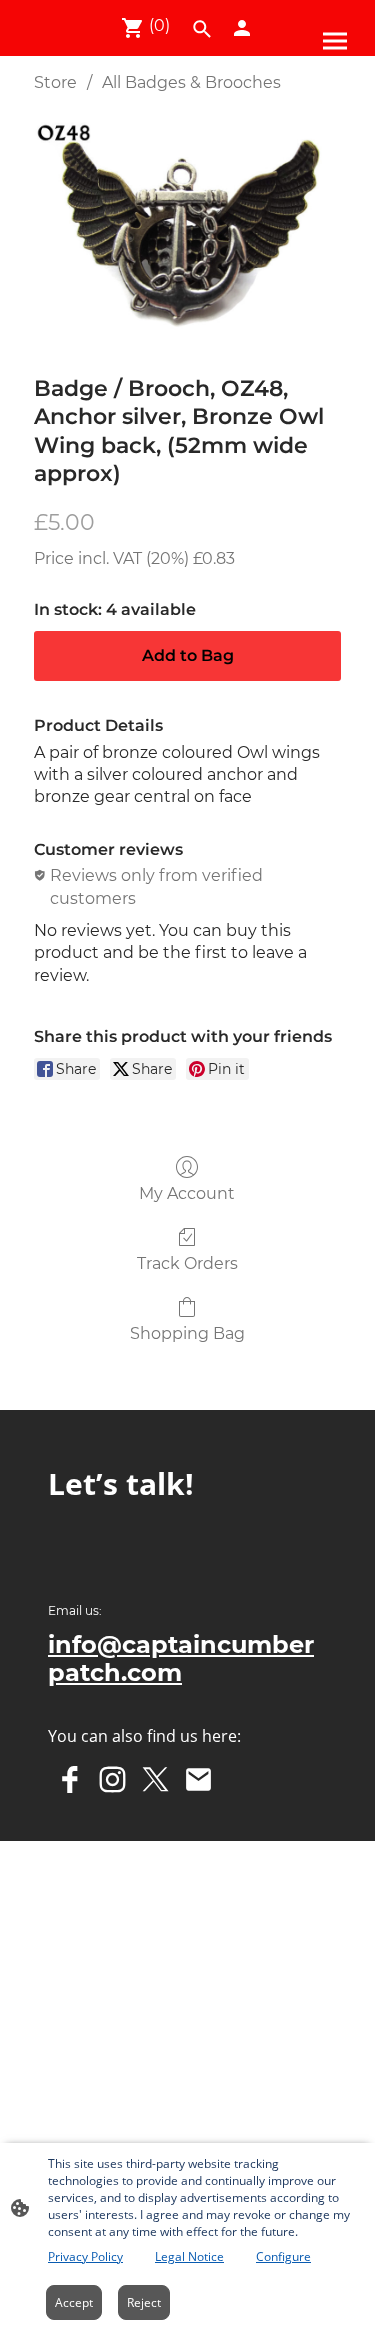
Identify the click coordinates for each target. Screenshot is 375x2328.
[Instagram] (112, 1779)
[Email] (198, 1779)
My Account (187, 1193)
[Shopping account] (242, 28)
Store (55, 82)
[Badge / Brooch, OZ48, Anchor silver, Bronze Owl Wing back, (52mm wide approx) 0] (187, 229)
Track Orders (187, 1263)
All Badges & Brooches (191, 82)
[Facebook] (69, 1779)
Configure (283, 2256)
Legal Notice (189, 2256)
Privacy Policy (85, 2256)
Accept (74, 2302)
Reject (144, 2302)
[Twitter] (155, 1779)
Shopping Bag (187, 1333)
